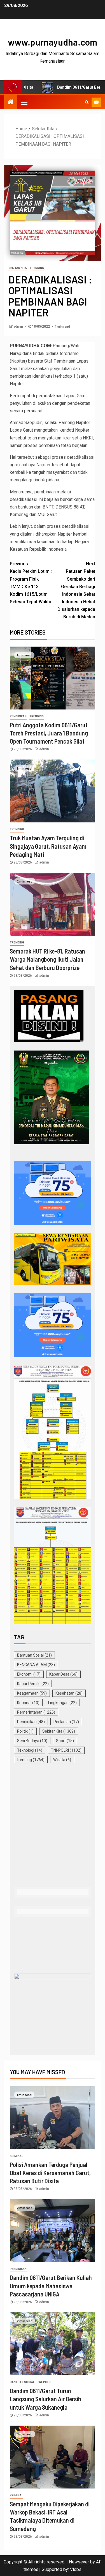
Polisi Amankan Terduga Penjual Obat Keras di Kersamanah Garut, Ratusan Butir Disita (50, 2173)
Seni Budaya (32, 1741)
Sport (65, 1741)
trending (37, 268)
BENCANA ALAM (36, 1665)
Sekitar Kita (18, 268)
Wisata (62, 1760)
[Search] (87, 102)
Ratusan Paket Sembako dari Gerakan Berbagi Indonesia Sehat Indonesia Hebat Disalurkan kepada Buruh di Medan (76, 590)
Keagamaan (32, 1693)
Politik (25, 1731)
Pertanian (66, 1722)
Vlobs (76, 2569)
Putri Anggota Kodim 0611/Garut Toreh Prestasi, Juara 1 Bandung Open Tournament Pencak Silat (49, 733)
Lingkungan (62, 1703)
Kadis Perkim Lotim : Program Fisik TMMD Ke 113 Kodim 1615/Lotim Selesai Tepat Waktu (31, 583)
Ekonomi (29, 1674)
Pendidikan (18, 716)
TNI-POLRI (66, 1750)
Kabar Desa (63, 1674)
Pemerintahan (36, 1712)
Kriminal (28, 1703)
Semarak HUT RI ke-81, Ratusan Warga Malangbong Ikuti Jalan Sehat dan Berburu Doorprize (47, 959)
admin (19, 327)
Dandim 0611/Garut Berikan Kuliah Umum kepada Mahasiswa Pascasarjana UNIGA (51, 2286)
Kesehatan (69, 1693)
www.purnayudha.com (53, 42)
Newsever (79, 2562)
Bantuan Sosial (34, 1655)
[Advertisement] (53, 1826)
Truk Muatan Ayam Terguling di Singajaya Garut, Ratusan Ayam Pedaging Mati (48, 846)
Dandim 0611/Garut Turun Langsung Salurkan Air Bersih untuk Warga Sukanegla (46, 2399)
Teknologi (30, 1750)
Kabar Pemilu (33, 1684)
